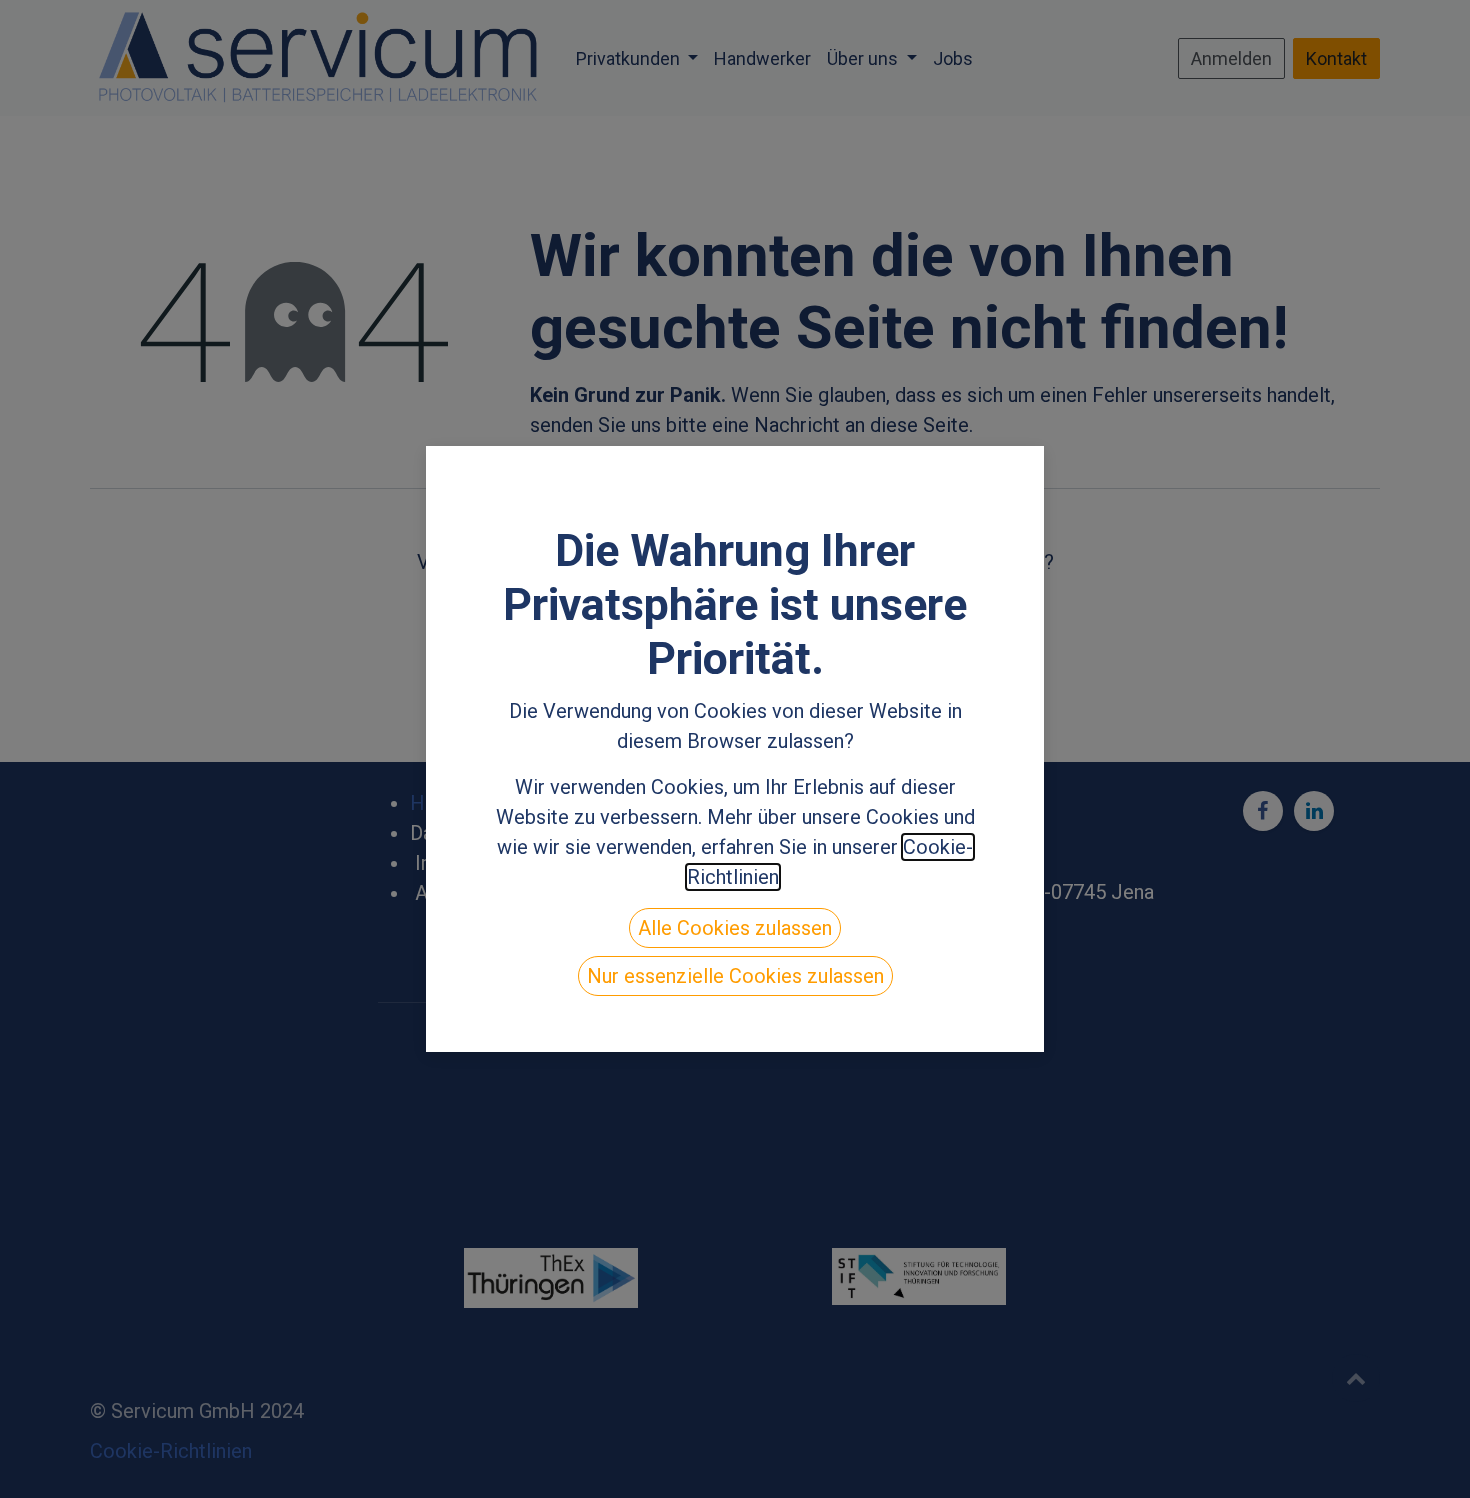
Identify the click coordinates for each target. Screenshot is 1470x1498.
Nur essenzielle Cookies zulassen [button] (735, 976)
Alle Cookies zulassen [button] (735, 928)
